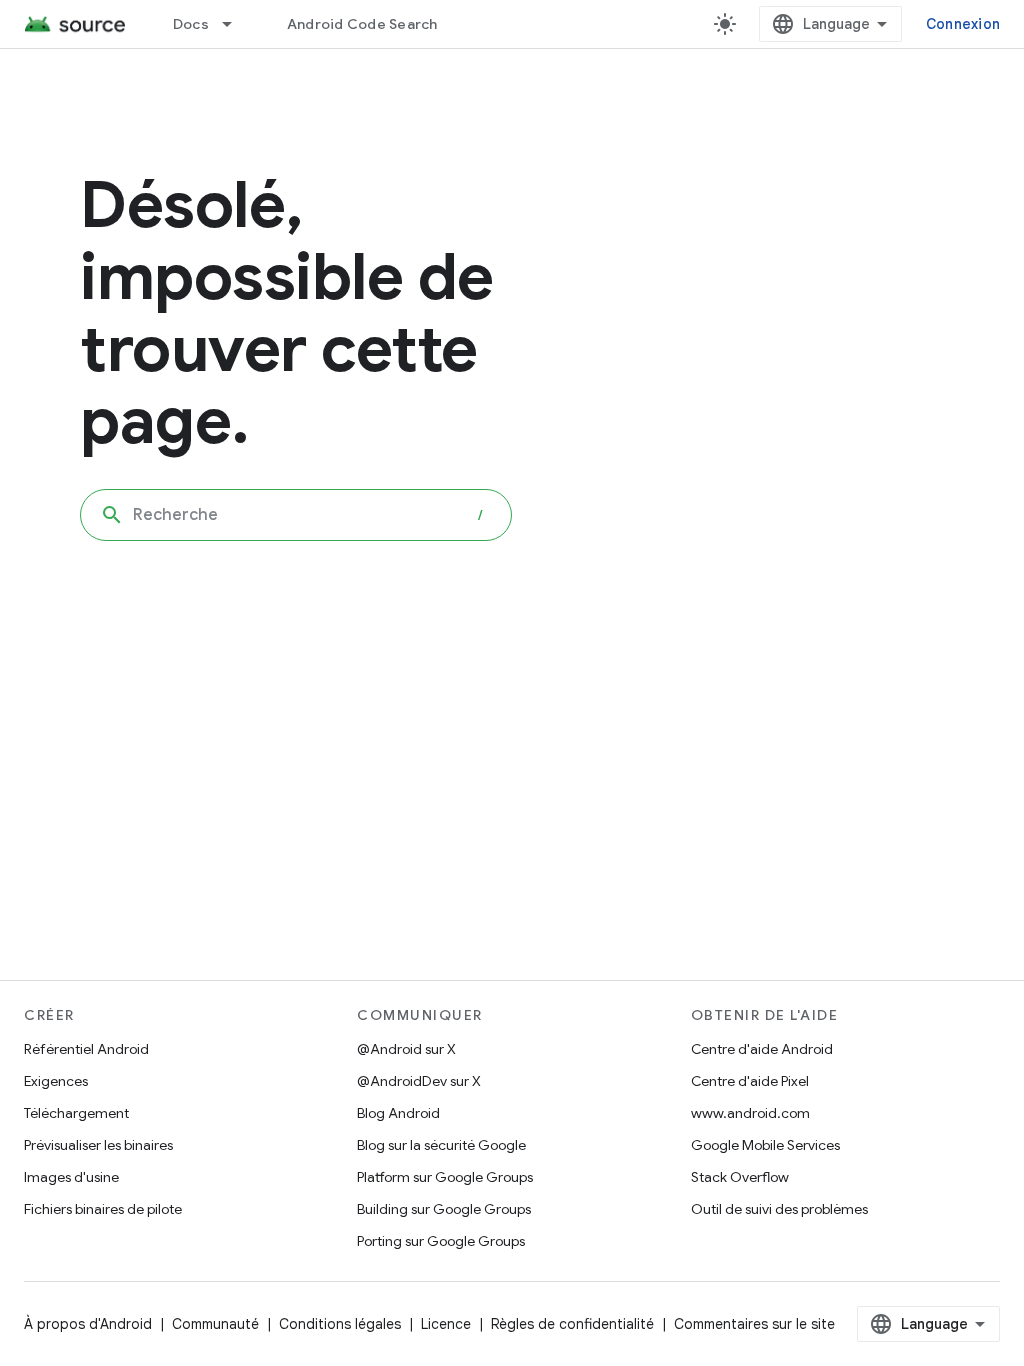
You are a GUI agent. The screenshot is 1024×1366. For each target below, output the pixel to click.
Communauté (215, 1324)
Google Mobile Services (765, 1145)
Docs (191, 24)
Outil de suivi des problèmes (779, 1209)
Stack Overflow (740, 1177)
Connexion (963, 24)
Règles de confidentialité (572, 1324)
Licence (446, 1324)
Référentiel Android (86, 1049)
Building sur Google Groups (444, 1209)
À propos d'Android (88, 1324)
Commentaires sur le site (754, 1324)
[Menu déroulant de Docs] (236, 24)
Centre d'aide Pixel (750, 1081)
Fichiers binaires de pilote (103, 1209)
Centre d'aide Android (762, 1049)
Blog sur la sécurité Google (441, 1145)
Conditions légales (340, 1324)
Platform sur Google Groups (445, 1177)
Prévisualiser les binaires (98, 1145)
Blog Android (398, 1113)
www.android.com (750, 1113)
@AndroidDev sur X (419, 1081)
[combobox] (296, 515)
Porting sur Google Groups (441, 1241)
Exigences (56, 1081)
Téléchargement (76, 1113)
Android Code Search (362, 24)
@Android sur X (406, 1049)
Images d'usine (71, 1177)
